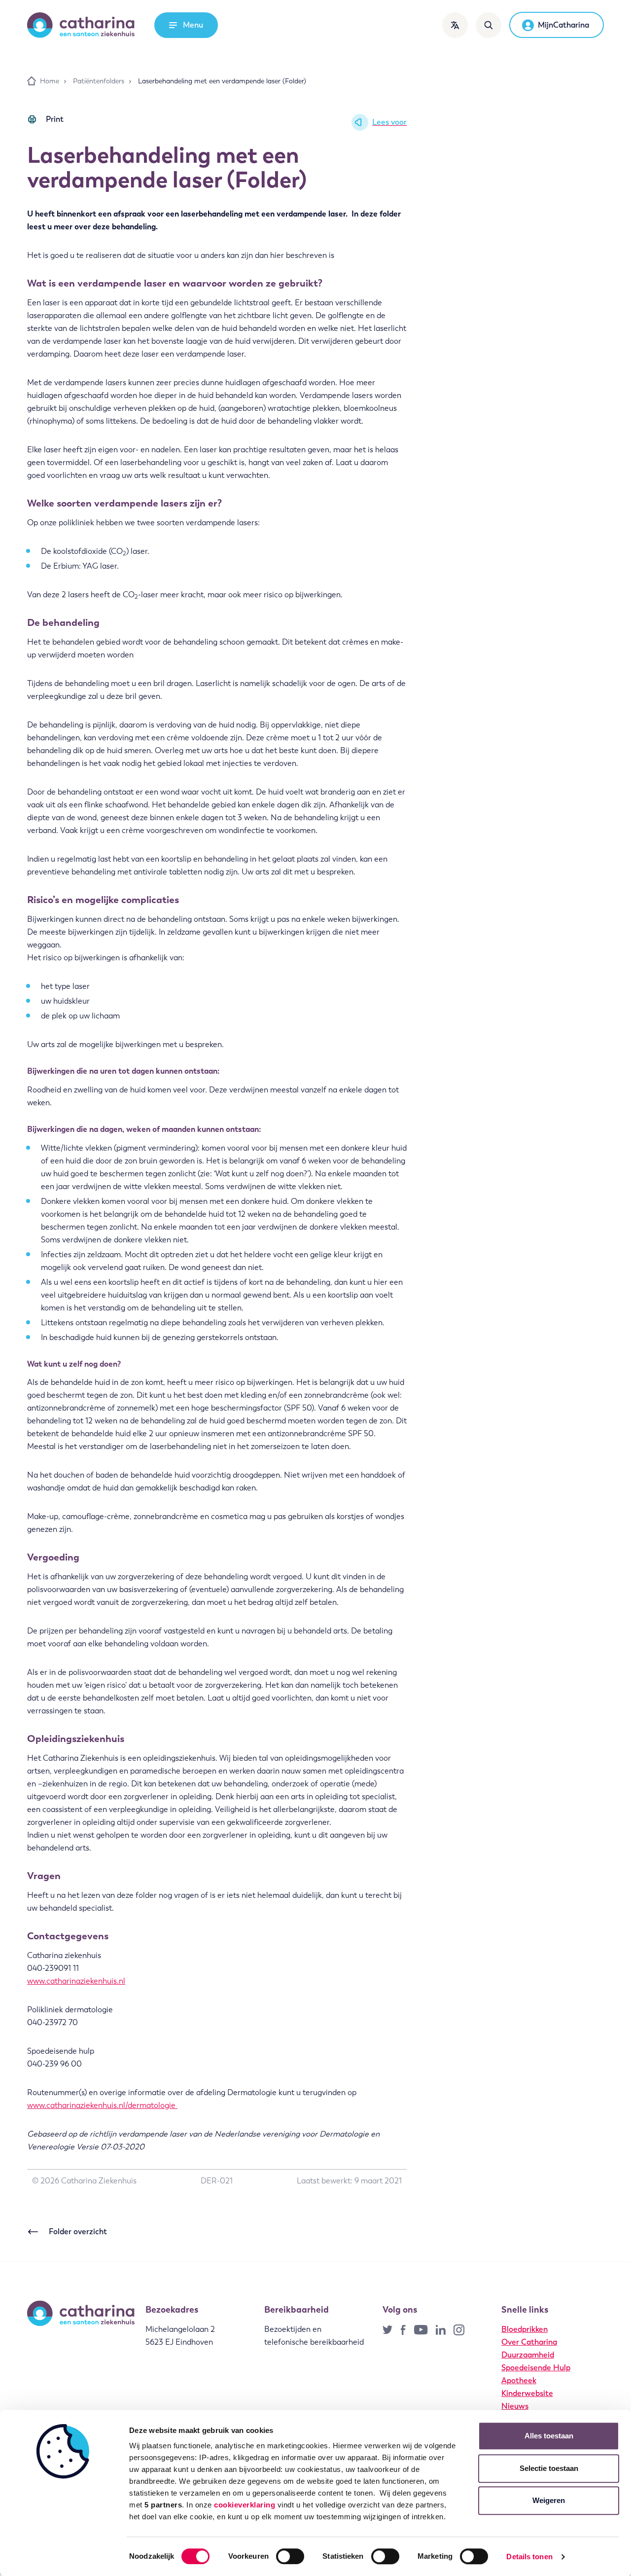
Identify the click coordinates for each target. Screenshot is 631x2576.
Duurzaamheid (528, 2355)
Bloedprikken (525, 2329)
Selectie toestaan (549, 2468)
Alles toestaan (549, 2436)
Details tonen (529, 2557)
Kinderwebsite (527, 2393)
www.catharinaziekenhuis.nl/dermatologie (102, 2105)
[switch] (290, 2556)
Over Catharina (529, 2342)
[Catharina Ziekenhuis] (81, 25)
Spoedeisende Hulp (536, 2368)
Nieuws (515, 2406)
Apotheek (519, 2380)
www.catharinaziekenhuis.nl (76, 1981)
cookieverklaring (245, 2505)
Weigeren (549, 2500)
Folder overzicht (78, 2231)
